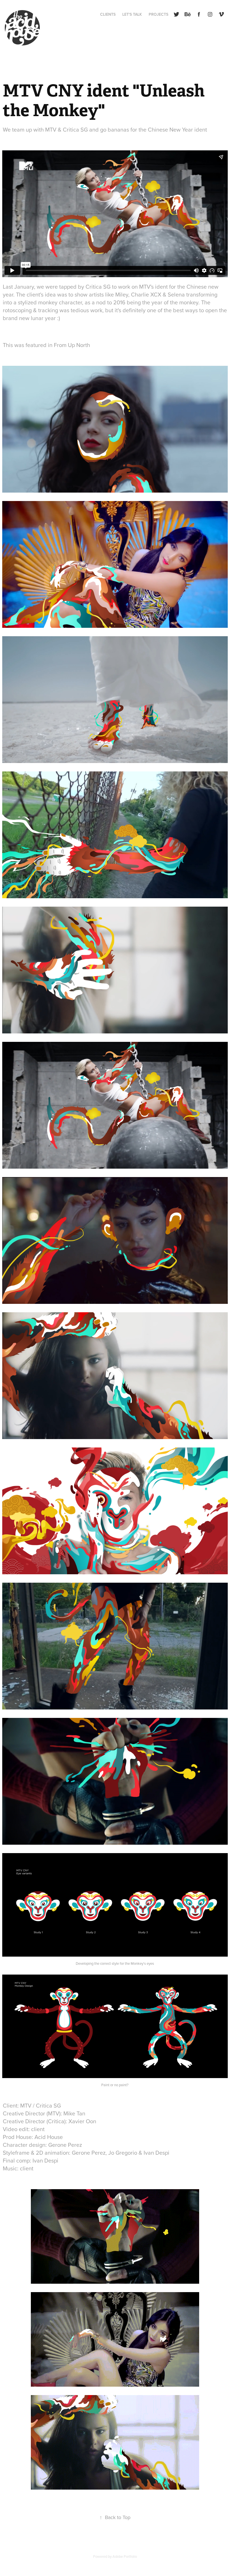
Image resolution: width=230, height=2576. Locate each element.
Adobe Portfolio (125, 2556)
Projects (158, 14)
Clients (108, 14)
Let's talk (132, 14)
